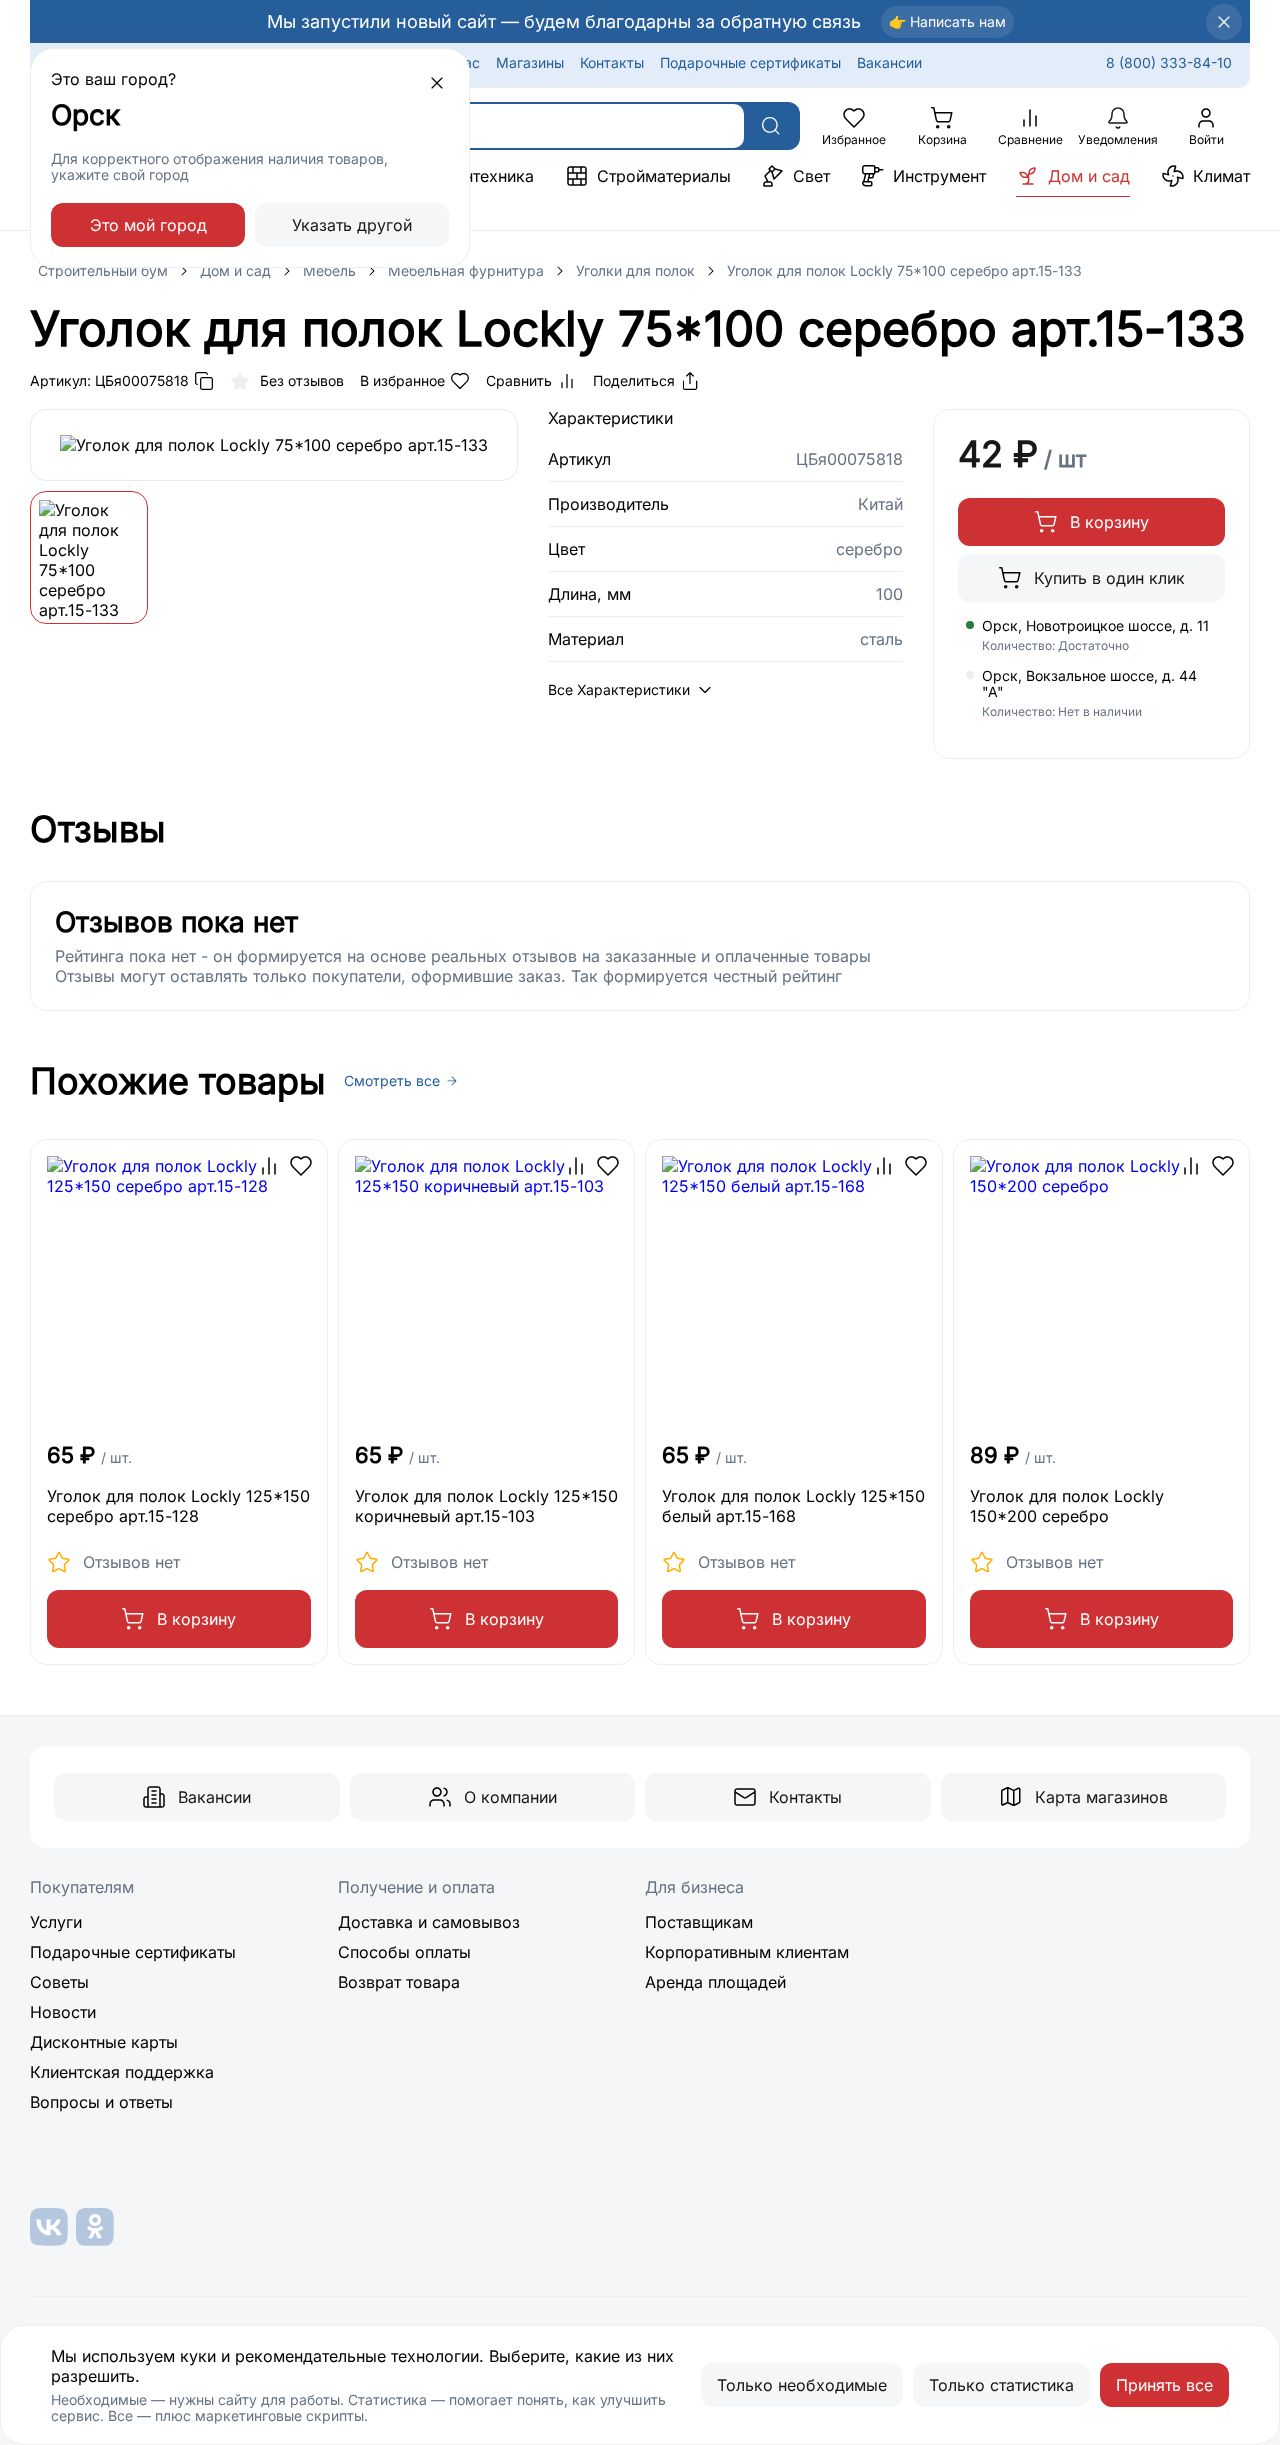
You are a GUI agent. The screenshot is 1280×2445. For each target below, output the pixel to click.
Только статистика (1001, 2385)
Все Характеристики (619, 689)
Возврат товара (399, 1982)
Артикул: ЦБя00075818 (109, 380)
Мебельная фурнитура (466, 270)
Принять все (1164, 2385)
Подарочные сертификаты (750, 62)
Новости (63, 2012)
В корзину (1109, 522)
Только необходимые (802, 2385)
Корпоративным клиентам (747, 1952)
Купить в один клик (1109, 578)
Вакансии (889, 62)
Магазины (530, 62)
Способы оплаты (404, 1952)
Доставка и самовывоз (429, 1922)
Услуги (56, 1922)
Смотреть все (392, 1081)
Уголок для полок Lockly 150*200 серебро (1067, 1506)
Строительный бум (103, 270)
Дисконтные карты (104, 2042)
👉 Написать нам (947, 21)
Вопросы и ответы (101, 2102)
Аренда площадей (715, 1982)
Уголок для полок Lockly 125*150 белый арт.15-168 (793, 1506)
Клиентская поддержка (122, 2072)
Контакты (612, 62)
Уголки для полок (635, 270)
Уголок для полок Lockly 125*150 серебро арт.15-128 (178, 1506)
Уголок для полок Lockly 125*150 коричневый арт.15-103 (486, 1506)
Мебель (329, 270)
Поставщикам (699, 1922)
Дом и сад (235, 270)
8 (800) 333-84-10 (1169, 62)
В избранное (402, 380)
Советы (59, 1982)
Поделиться (634, 380)
